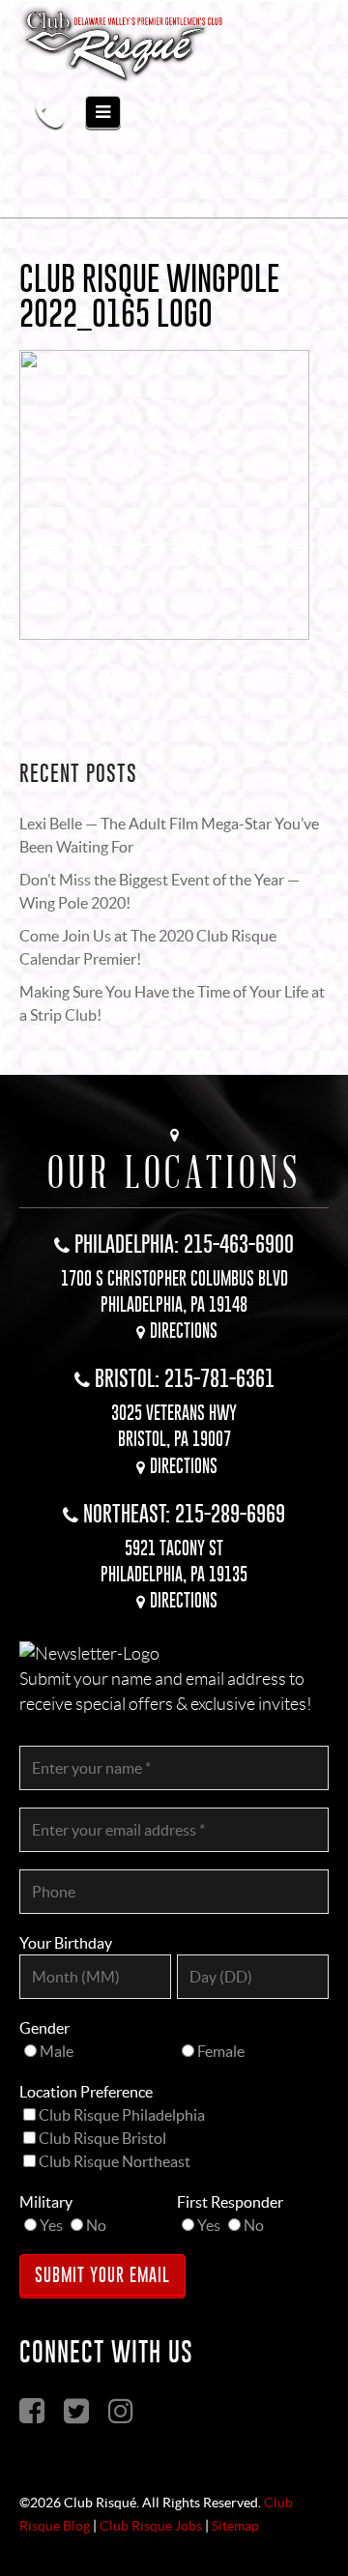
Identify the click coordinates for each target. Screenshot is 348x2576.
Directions (184, 1331)
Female (221, 2051)
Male (57, 2051)
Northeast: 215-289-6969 (184, 1513)
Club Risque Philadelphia (122, 2115)
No (96, 2225)
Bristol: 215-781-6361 (185, 1378)
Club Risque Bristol (102, 2138)
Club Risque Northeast (115, 2161)
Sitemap (235, 2526)
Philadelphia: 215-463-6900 (184, 1244)
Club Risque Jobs (151, 2526)
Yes (51, 2225)
